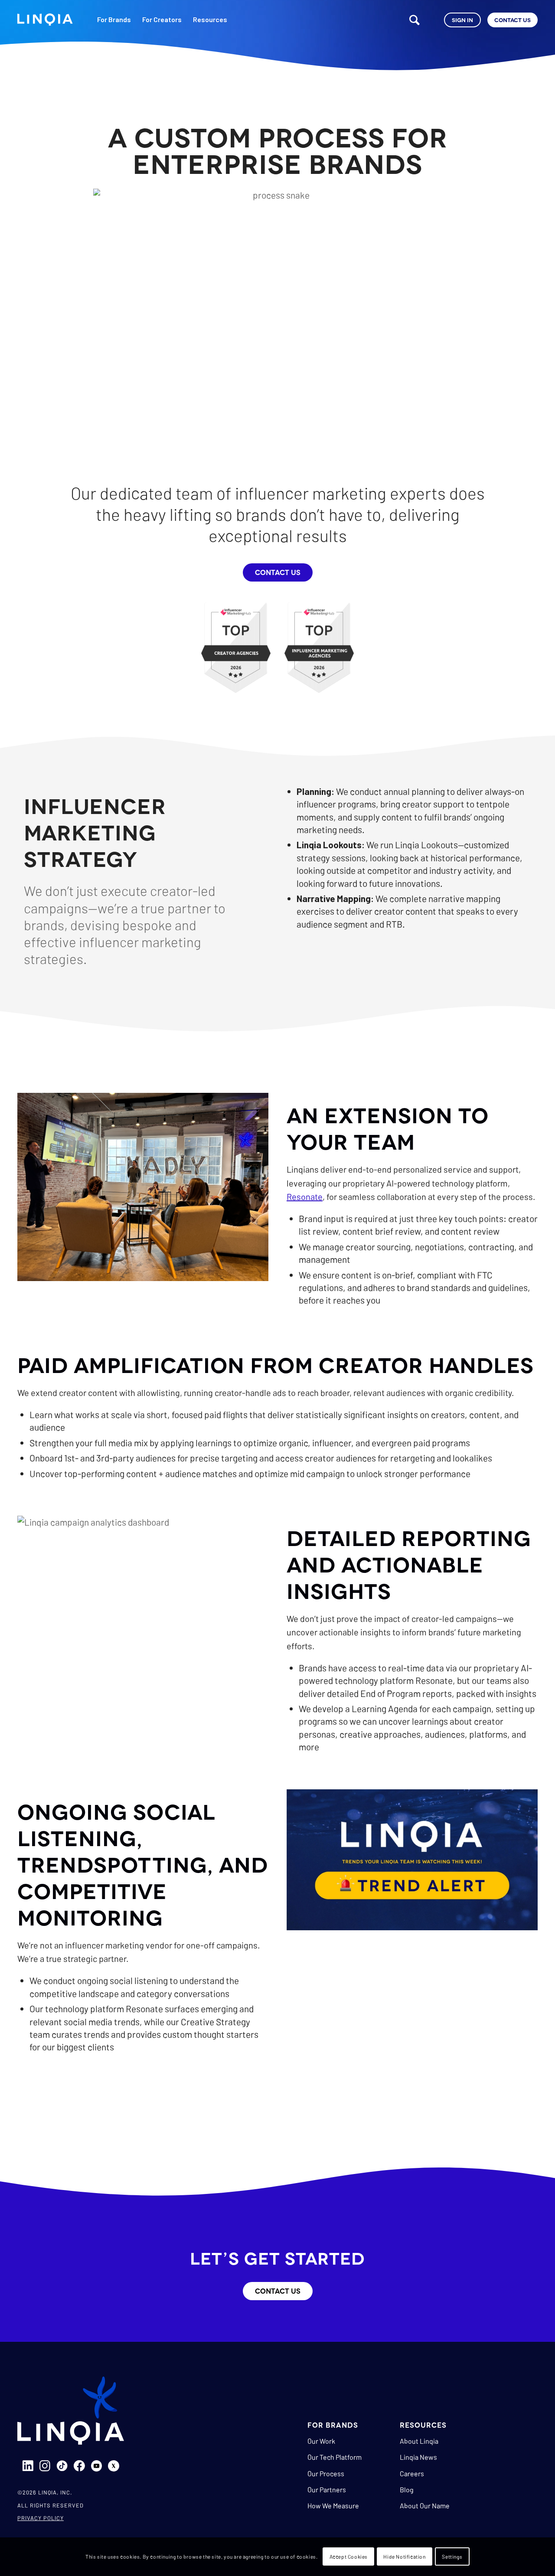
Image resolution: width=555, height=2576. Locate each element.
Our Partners (327, 2489)
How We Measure (333, 2506)
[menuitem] (114, 26)
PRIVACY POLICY (41, 2518)
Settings (452, 2557)
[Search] (415, 20)
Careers (412, 2473)
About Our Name (425, 2506)
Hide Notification (404, 2557)
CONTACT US (278, 572)
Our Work (321, 2441)
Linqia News (418, 2457)
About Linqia (419, 2441)
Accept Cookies (349, 2557)
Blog (407, 2489)
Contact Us (513, 20)
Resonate (305, 1196)
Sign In (462, 20)
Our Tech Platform (335, 2457)
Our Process (326, 2473)
